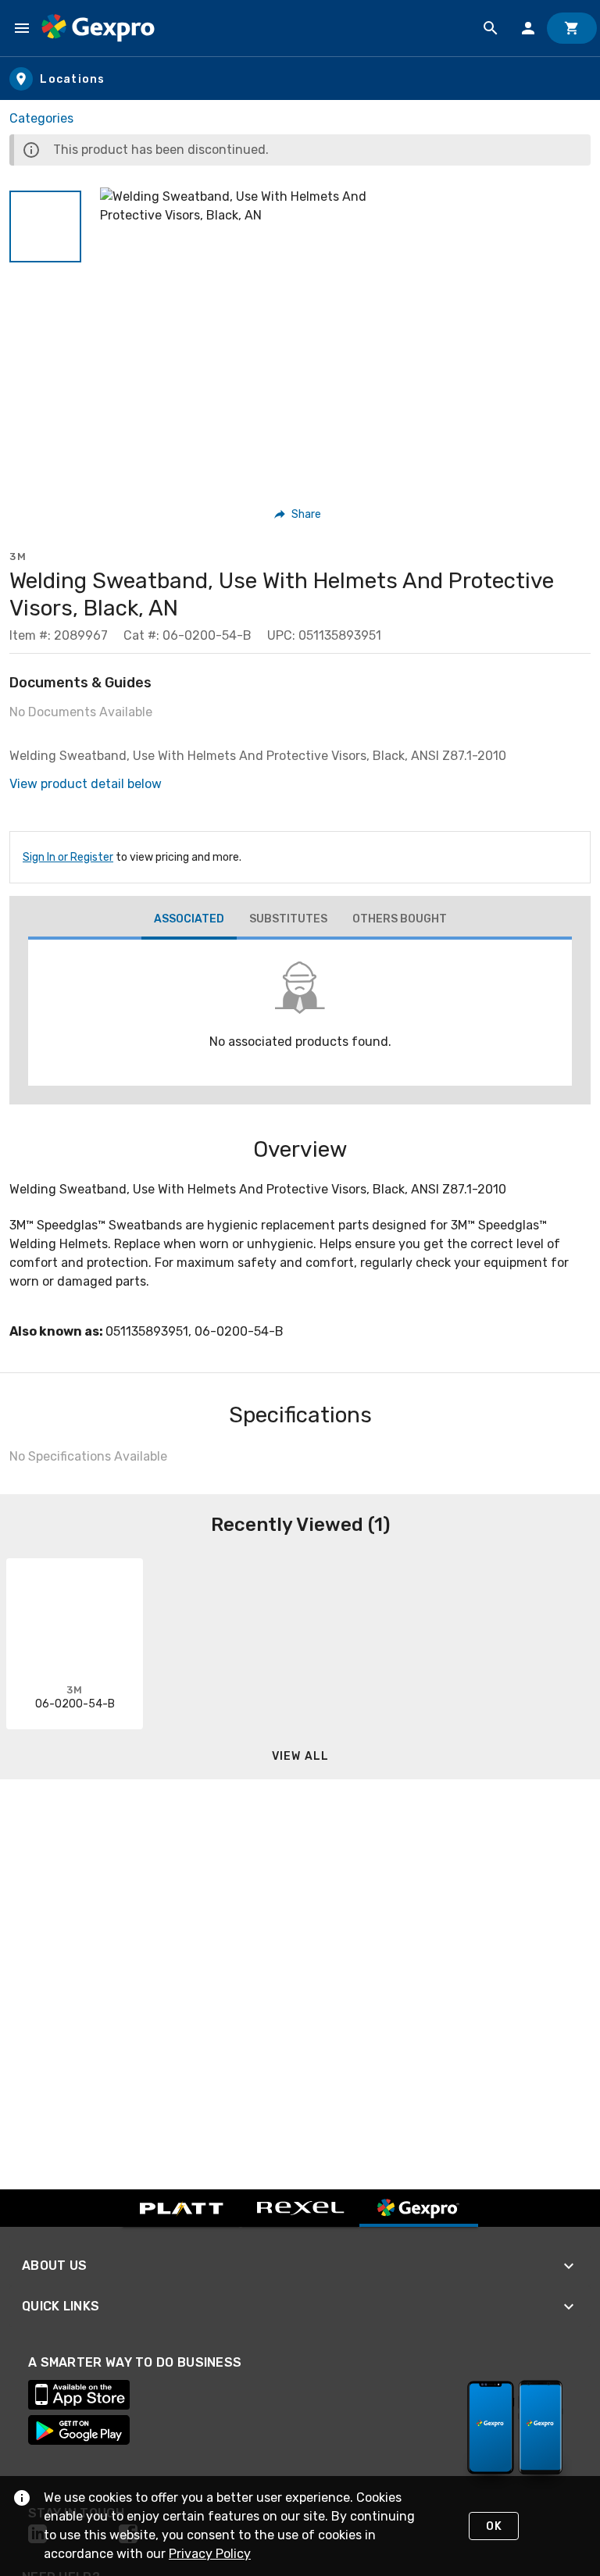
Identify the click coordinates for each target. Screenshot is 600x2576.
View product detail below (86, 784)
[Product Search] (491, 28)
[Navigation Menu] (22, 28)
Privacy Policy (210, 2554)
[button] (45, 227)
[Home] (98, 28)
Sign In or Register (68, 857)
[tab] (189, 921)
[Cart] (572, 28)
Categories (41, 118)
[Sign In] (528, 28)
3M (18, 557)
